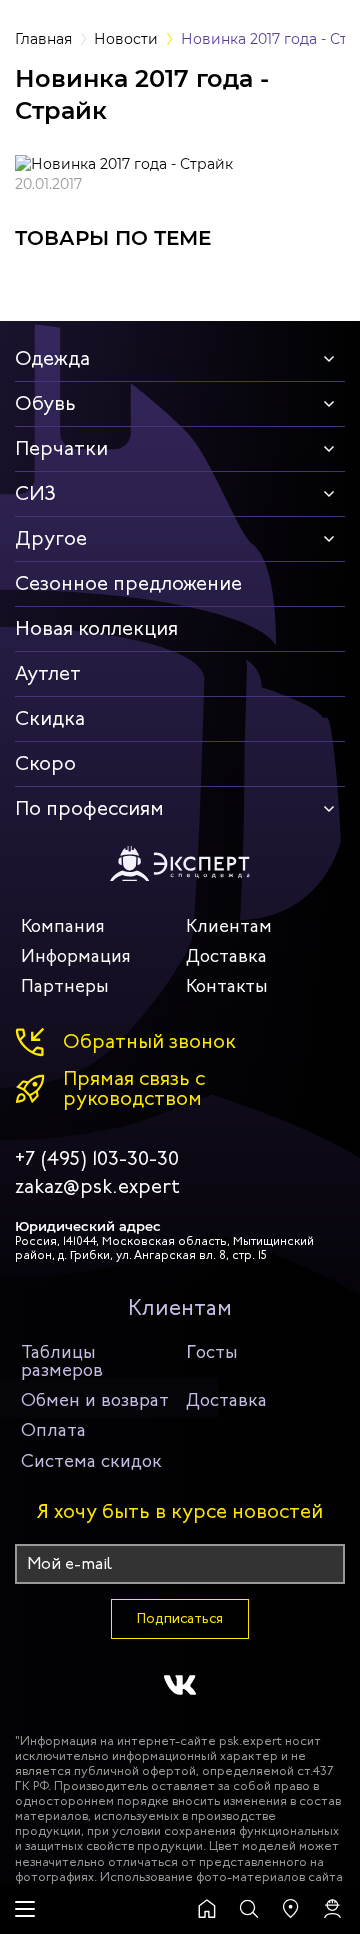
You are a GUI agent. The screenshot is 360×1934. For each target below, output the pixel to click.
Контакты (227, 986)
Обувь (45, 403)
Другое (51, 538)
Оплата (53, 1430)
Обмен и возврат (95, 1400)
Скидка (50, 718)
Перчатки (61, 448)
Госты (212, 1352)
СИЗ (35, 493)
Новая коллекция (96, 628)
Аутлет (48, 673)
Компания (63, 926)
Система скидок (91, 1461)
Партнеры (65, 986)
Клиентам (229, 926)
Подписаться (180, 1618)
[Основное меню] (25, 1909)
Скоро (45, 763)
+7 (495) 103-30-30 (97, 1159)
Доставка (226, 956)
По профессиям (89, 808)
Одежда (52, 358)
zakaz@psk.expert (97, 1187)
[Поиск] (249, 1909)
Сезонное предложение (128, 583)
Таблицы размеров (62, 1361)
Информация (76, 956)
